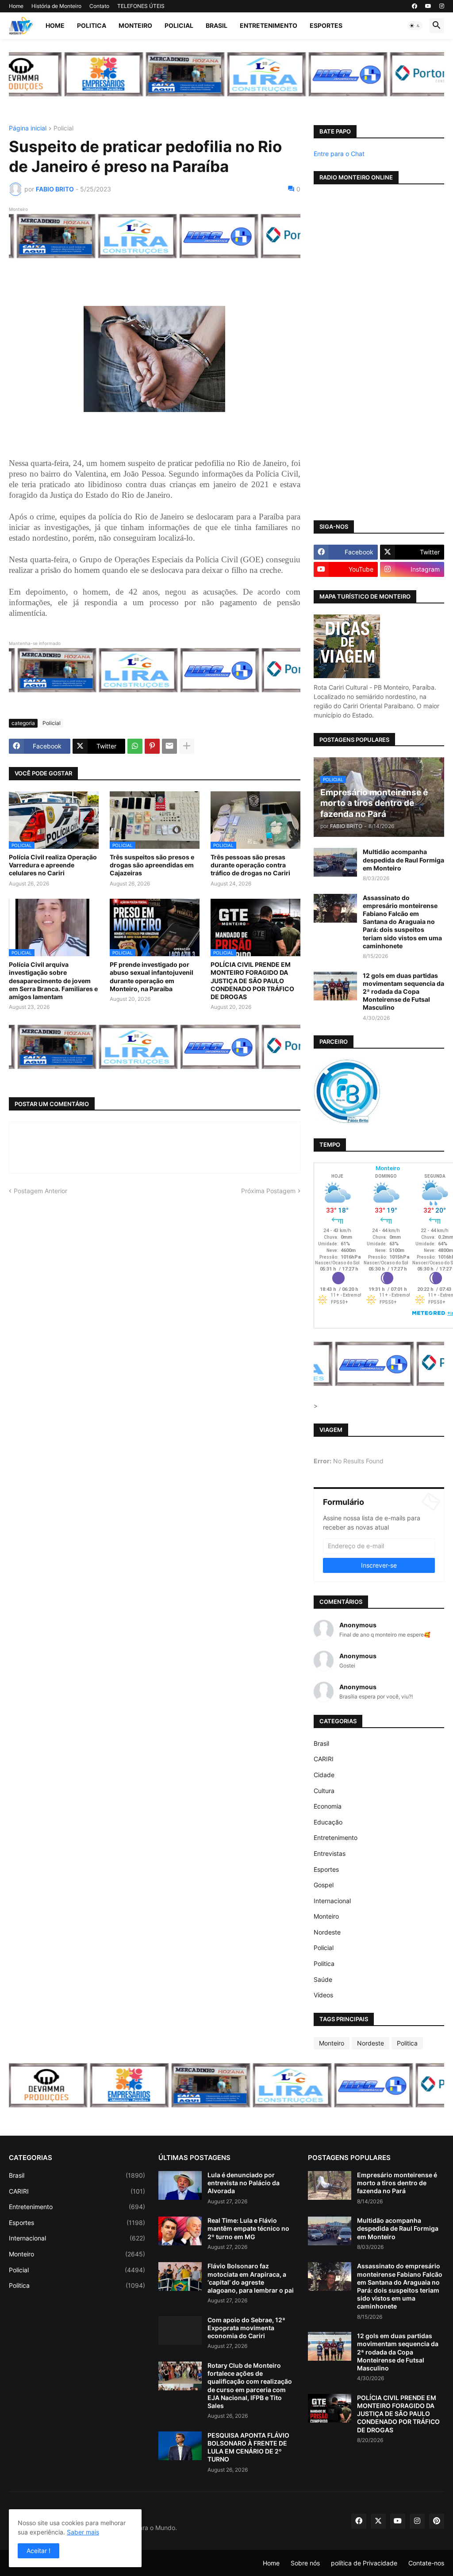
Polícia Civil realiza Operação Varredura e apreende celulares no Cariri (53, 865)
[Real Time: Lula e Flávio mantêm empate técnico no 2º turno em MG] (180, 2231)
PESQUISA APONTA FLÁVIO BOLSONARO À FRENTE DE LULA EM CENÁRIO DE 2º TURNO (248, 2447)
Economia (328, 1806)
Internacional (332, 1901)
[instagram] (442, 6)
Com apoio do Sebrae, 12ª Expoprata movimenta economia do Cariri (246, 2328)
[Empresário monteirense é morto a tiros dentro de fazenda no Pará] (330, 2185)
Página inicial (28, 128)
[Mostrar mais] (187, 746)
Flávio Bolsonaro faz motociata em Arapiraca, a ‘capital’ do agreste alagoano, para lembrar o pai (251, 2278)
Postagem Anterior (40, 1191)
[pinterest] (437, 2521)
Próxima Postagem (268, 1191)
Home (16, 6)
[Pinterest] (152, 746)
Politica (92, 25)
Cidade (324, 1775)
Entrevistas (330, 1853)
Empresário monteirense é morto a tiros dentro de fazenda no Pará (397, 2183)
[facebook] (415, 6)
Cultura (324, 1791)
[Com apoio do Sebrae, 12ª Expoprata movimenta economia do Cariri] (180, 2330)
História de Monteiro (56, 6)
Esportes (326, 25)
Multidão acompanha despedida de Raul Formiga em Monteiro (403, 860)
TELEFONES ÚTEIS (141, 6)
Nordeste (327, 1932)
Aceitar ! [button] (38, 2551)
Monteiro (135, 25)
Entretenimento (269, 25)
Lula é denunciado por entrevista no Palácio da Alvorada (244, 2183)
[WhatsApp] (135, 746)
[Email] (169, 746)
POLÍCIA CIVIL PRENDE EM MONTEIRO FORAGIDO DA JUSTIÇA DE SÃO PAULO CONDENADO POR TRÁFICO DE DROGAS (252, 981)
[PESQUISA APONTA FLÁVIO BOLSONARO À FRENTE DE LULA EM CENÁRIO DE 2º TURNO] (180, 2446)
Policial (179, 25)
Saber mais (83, 2532)
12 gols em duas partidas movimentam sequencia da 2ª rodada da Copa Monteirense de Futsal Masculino (403, 992)
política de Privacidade (364, 2563)
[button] (415, 26)
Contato (99, 6)
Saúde (323, 1979)
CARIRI (324, 1759)
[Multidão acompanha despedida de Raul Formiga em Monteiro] (335, 862)
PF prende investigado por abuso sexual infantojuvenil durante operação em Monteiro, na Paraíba (152, 977)
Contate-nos (426, 2563)
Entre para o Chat (339, 154)
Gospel (324, 1885)
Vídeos (323, 1995)
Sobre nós (305, 2563)
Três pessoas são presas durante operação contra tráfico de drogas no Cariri (250, 865)
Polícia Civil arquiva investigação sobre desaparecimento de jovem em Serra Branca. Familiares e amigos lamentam (53, 981)
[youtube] (428, 6)
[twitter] (378, 2521)
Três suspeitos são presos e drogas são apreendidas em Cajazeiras (152, 865)
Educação (328, 1822)
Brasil (217, 25)
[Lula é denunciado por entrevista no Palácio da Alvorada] (180, 2185)
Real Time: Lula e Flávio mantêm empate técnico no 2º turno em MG (248, 2228)
